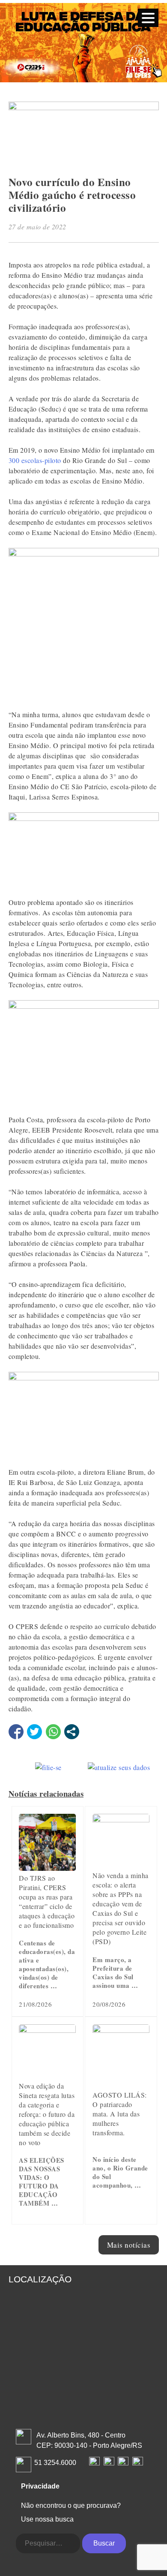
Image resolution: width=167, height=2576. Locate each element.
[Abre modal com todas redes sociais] (72, 1732)
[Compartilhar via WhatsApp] (53, 1732)
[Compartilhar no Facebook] (16, 1732)
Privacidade (40, 2486)
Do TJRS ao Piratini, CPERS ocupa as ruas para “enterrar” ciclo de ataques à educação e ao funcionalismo (47, 1901)
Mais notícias (129, 2245)
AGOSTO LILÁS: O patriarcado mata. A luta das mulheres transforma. (120, 2114)
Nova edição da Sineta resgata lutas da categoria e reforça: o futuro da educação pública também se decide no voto (47, 2114)
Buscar (104, 2543)
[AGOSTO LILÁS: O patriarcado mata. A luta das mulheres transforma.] (121, 2030)
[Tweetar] (34, 1732)
